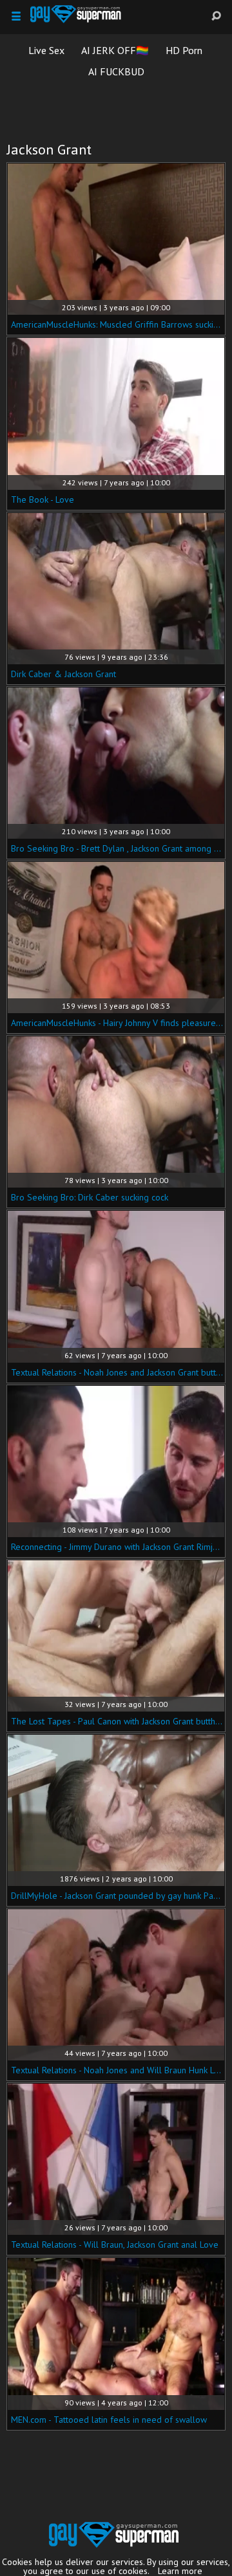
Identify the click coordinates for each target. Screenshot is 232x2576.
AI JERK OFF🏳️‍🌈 (115, 50)
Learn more (180, 2571)
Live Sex (46, 50)
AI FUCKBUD (116, 71)
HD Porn (184, 50)
